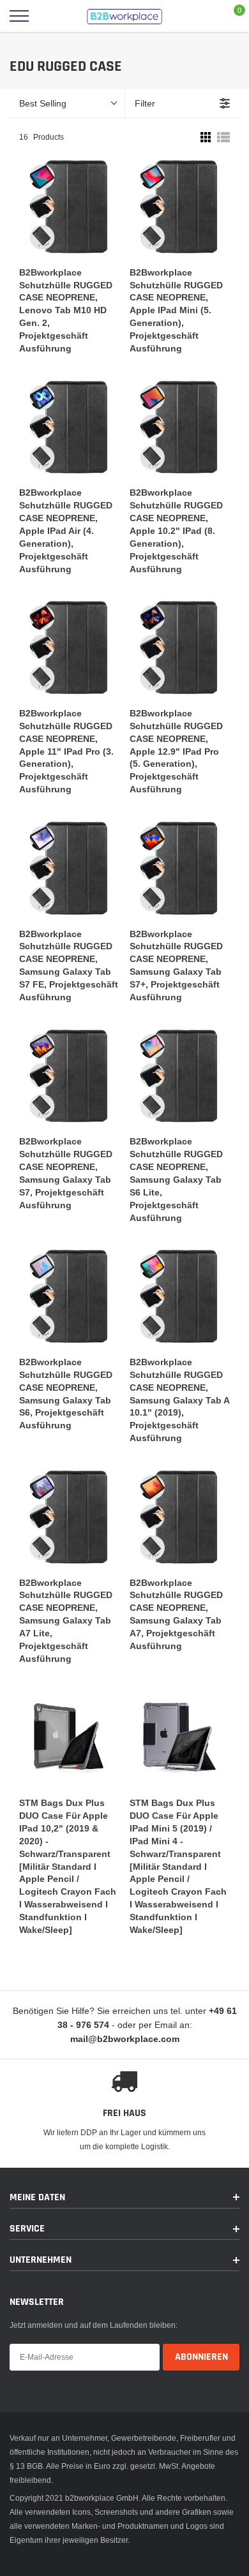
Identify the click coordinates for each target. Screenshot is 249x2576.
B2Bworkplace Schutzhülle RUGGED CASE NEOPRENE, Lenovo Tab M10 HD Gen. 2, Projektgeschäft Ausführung (66, 310)
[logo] (124, 16)
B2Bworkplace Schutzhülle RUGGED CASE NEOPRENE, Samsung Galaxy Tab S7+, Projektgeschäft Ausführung (176, 966)
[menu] (19, 16)
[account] (202, 16)
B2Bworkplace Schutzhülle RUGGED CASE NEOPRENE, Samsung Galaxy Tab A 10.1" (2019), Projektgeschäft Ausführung (179, 1400)
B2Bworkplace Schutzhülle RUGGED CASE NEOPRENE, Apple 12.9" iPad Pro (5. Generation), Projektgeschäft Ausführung (176, 751)
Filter (145, 103)
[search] (51, 16)
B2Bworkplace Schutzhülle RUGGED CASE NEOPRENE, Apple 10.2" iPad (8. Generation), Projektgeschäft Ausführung (176, 530)
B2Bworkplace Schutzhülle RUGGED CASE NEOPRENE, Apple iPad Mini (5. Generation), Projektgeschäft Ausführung (176, 310)
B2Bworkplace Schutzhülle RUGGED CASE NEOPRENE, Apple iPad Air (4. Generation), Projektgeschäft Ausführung (66, 530)
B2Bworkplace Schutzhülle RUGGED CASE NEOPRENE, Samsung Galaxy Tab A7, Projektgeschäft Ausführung (176, 1614)
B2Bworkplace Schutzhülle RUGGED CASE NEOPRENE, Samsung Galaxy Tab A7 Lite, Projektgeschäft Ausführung (66, 1621)
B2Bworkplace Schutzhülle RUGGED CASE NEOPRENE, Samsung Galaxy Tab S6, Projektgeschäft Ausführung (66, 1394)
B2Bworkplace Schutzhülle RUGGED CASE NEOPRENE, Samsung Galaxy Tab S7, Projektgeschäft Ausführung (66, 1173)
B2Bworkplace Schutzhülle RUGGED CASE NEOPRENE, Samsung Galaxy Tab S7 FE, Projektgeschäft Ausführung (69, 966)
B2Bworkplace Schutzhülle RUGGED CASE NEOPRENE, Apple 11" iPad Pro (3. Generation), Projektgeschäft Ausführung (66, 751)
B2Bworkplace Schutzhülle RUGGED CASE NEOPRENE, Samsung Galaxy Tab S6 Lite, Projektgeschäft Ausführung (176, 1179)
